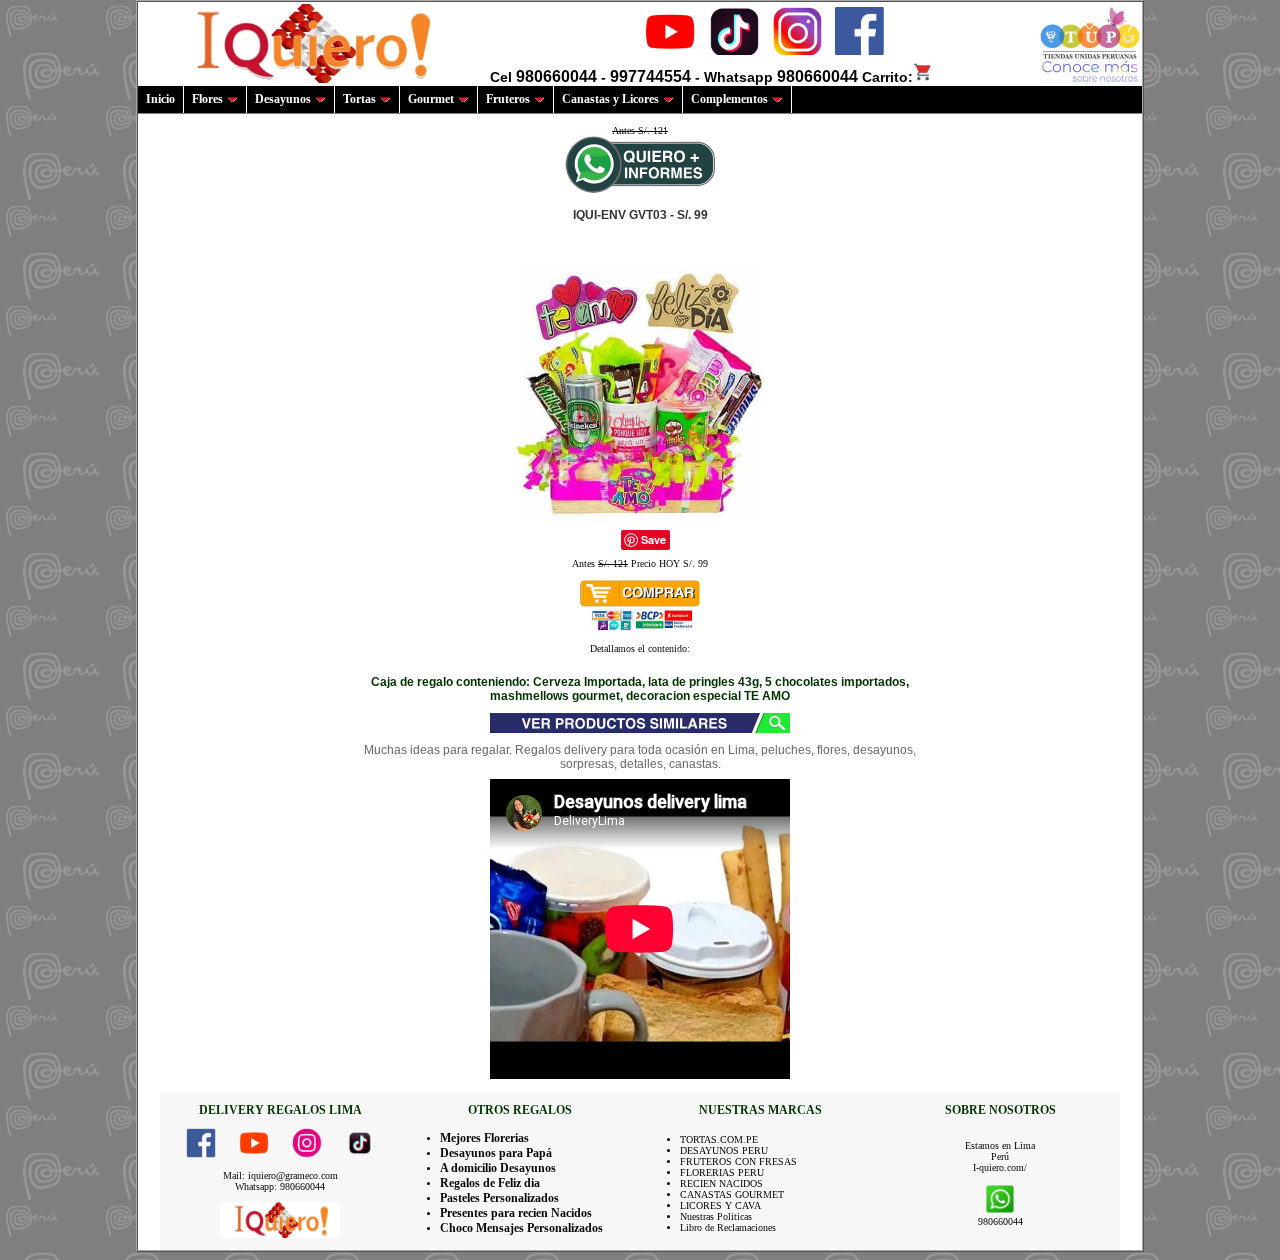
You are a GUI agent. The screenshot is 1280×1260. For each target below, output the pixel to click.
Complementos (729, 99)
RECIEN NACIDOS (721, 1183)
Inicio (160, 99)
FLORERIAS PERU (722, 1172)
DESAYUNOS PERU (724, 1150)
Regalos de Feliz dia (490, 1183)
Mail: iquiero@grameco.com (280, 1175)
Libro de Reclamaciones (728, 1227)
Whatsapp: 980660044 (280, 1186)
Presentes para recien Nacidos (516, 1213)
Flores (207, 99)
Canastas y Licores (610, 99)
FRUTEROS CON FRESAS (738, 1161)
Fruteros (508, 99)
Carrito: (887, 77)
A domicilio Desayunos (498, 1168)
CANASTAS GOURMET (732, 1194)
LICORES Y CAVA (720, 1205)
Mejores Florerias (484, 1138)
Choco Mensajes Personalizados (521, 1228)
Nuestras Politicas (716, 1216)
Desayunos (283, 99)
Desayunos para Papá (496, 1153)
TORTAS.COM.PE (719, 1139)
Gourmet (431, 99)
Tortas (359, 99)
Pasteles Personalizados (499, 1198)
